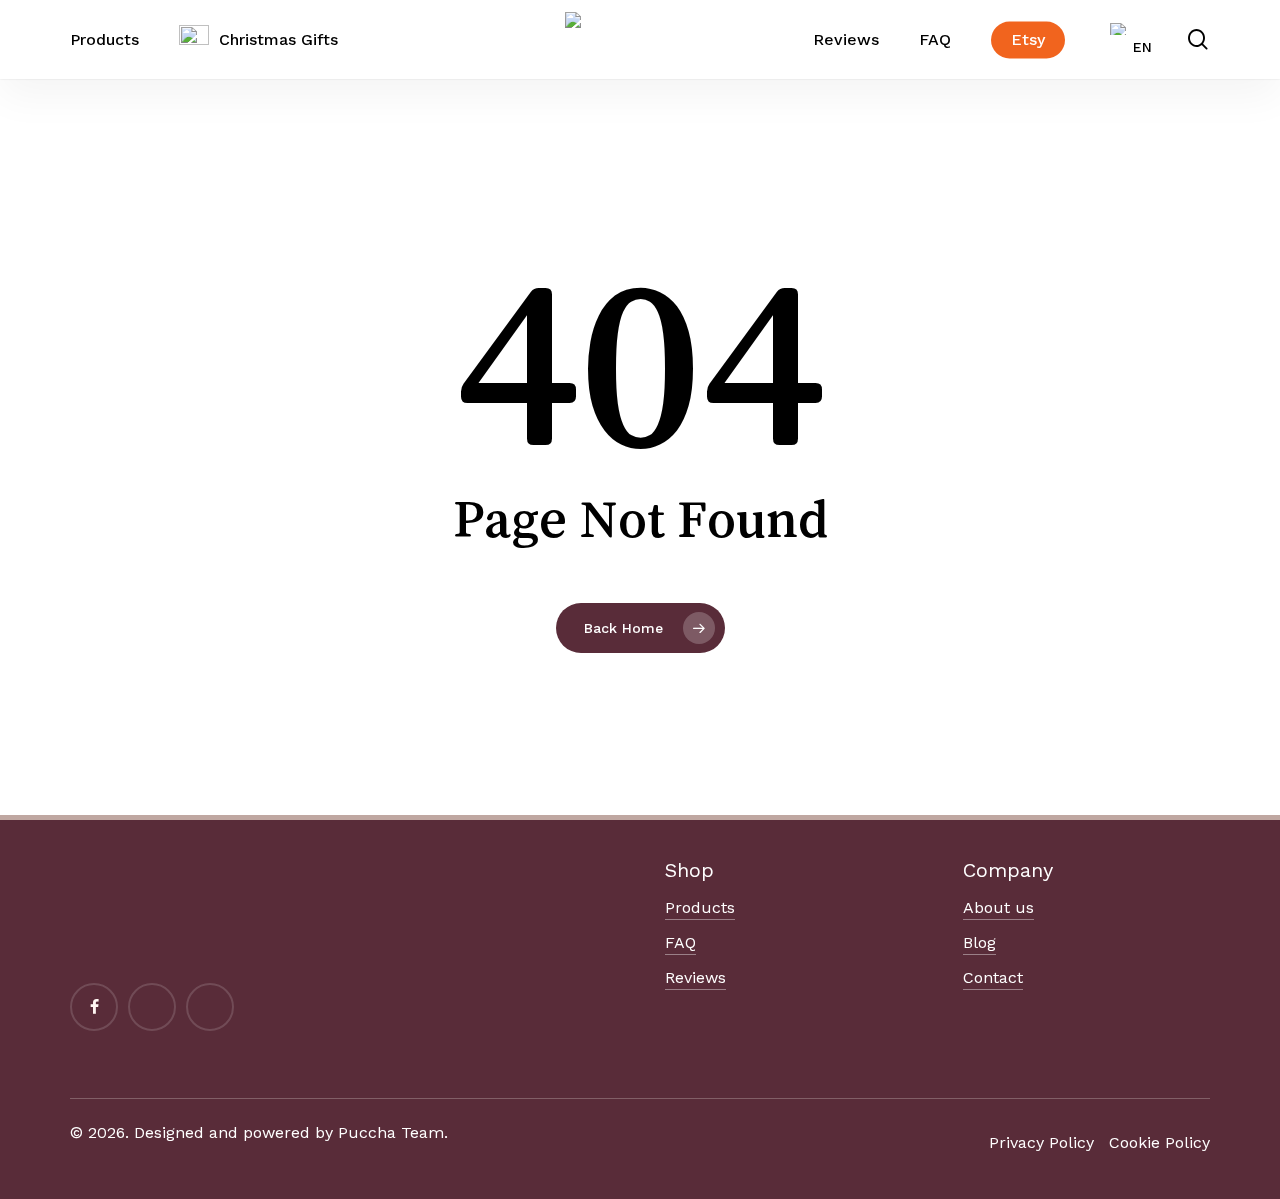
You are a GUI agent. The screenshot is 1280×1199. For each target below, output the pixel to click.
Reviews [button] (695, 977)
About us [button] (998, 907)
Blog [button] (979, 942)
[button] (1041, 1142)
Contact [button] (993, 977)
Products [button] (700, 907)
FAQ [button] (680, 942)
